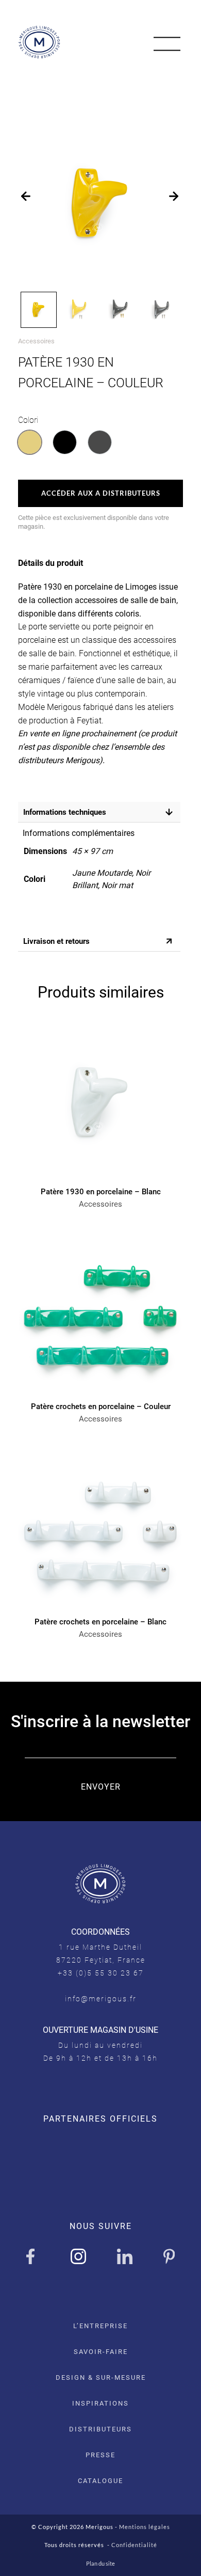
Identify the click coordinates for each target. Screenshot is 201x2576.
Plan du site (100, 2563)
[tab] (98, 812)
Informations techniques (65, 812)
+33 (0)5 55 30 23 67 (101, 1973)
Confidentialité (134, 2545)
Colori (28, 420)
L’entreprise (100, 2326)
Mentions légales (145, 2527)
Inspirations (100, 2403)
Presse (100, 2455)
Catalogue (100, 2481)
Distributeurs (100, 2429)
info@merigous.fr (101, 1999)
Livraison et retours (56, 941)
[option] (30, 442)
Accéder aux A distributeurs (101, 493)
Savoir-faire (101, 2352)
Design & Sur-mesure (101, 2377)
